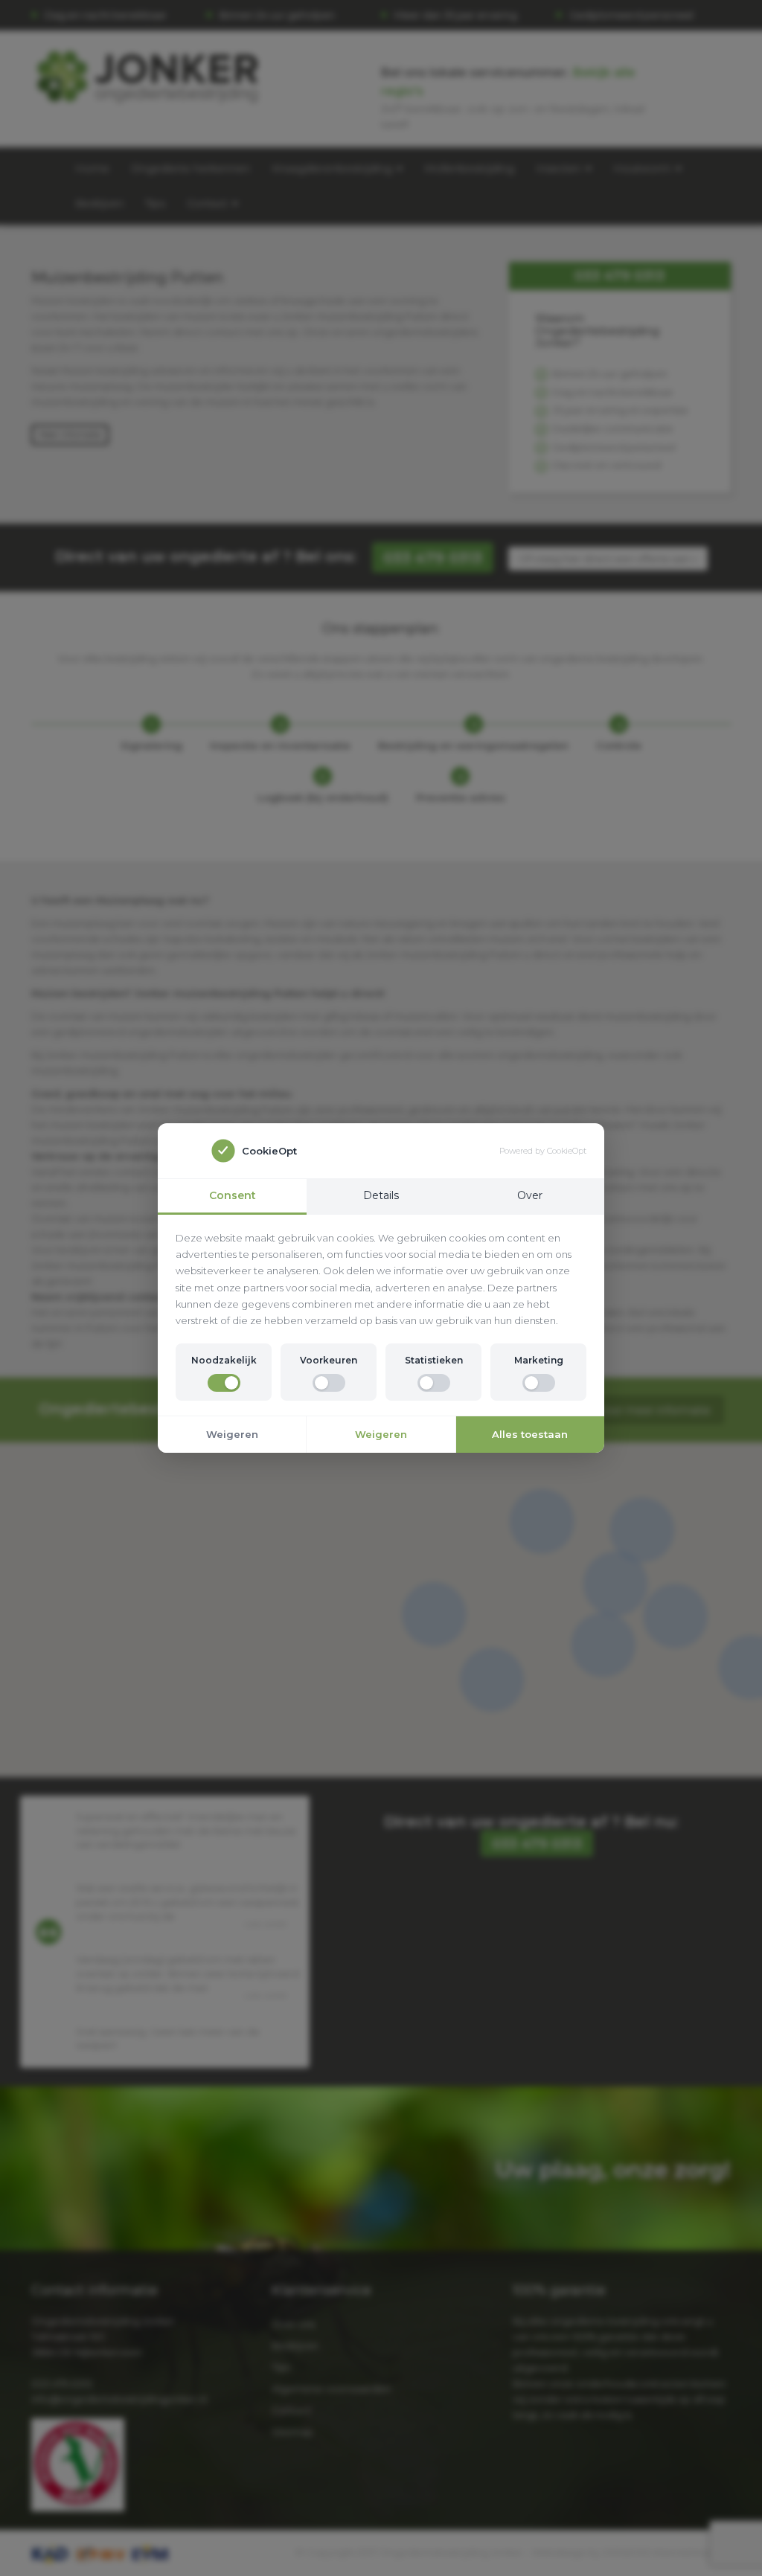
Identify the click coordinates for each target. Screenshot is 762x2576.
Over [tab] (530, 1195)
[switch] (224, 1383)
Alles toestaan (530, 1434)
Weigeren (232, 1434)
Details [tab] (381, 1195)
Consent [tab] (233, 1195)
